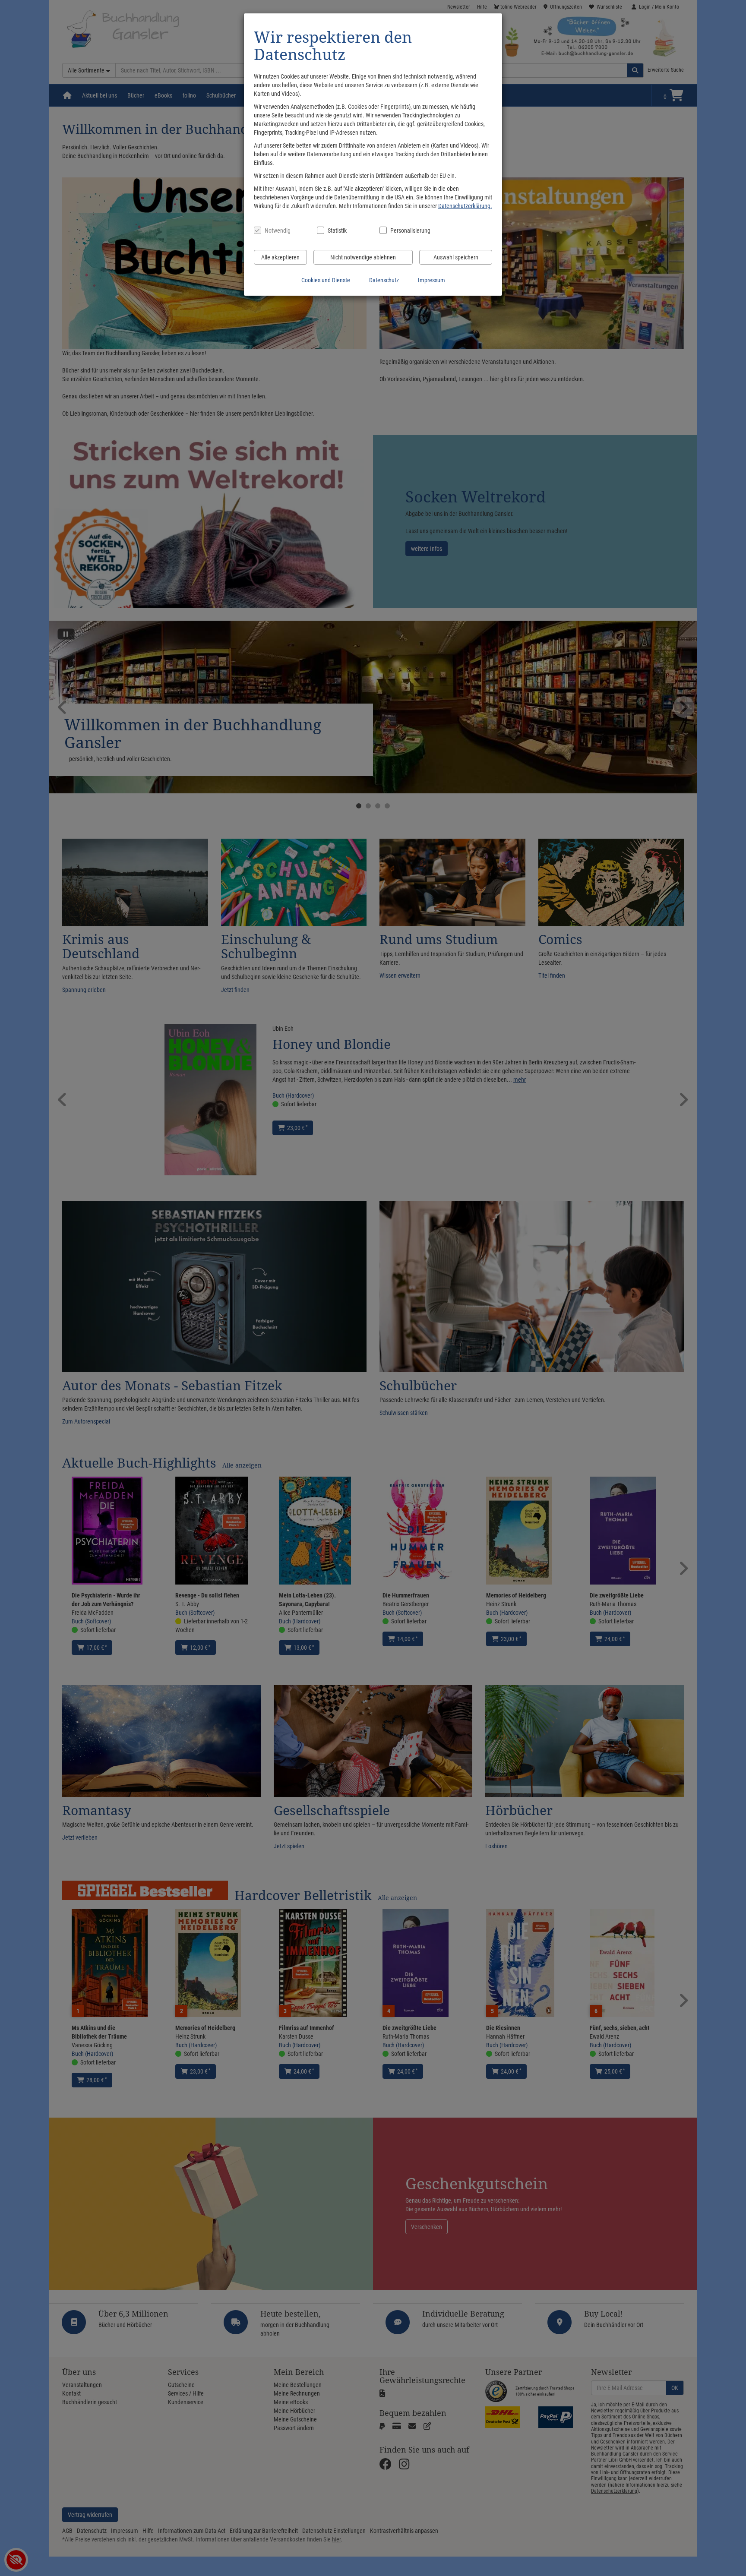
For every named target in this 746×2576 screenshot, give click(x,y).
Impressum (431, 280)
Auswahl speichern (456, 257)
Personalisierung (410, 230)
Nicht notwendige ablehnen (363, 257)
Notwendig (278, 230)
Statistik (337, 230)
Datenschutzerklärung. (465, 206)
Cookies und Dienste (326, 280)
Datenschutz (384, 280)
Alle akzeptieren (280, 257)
